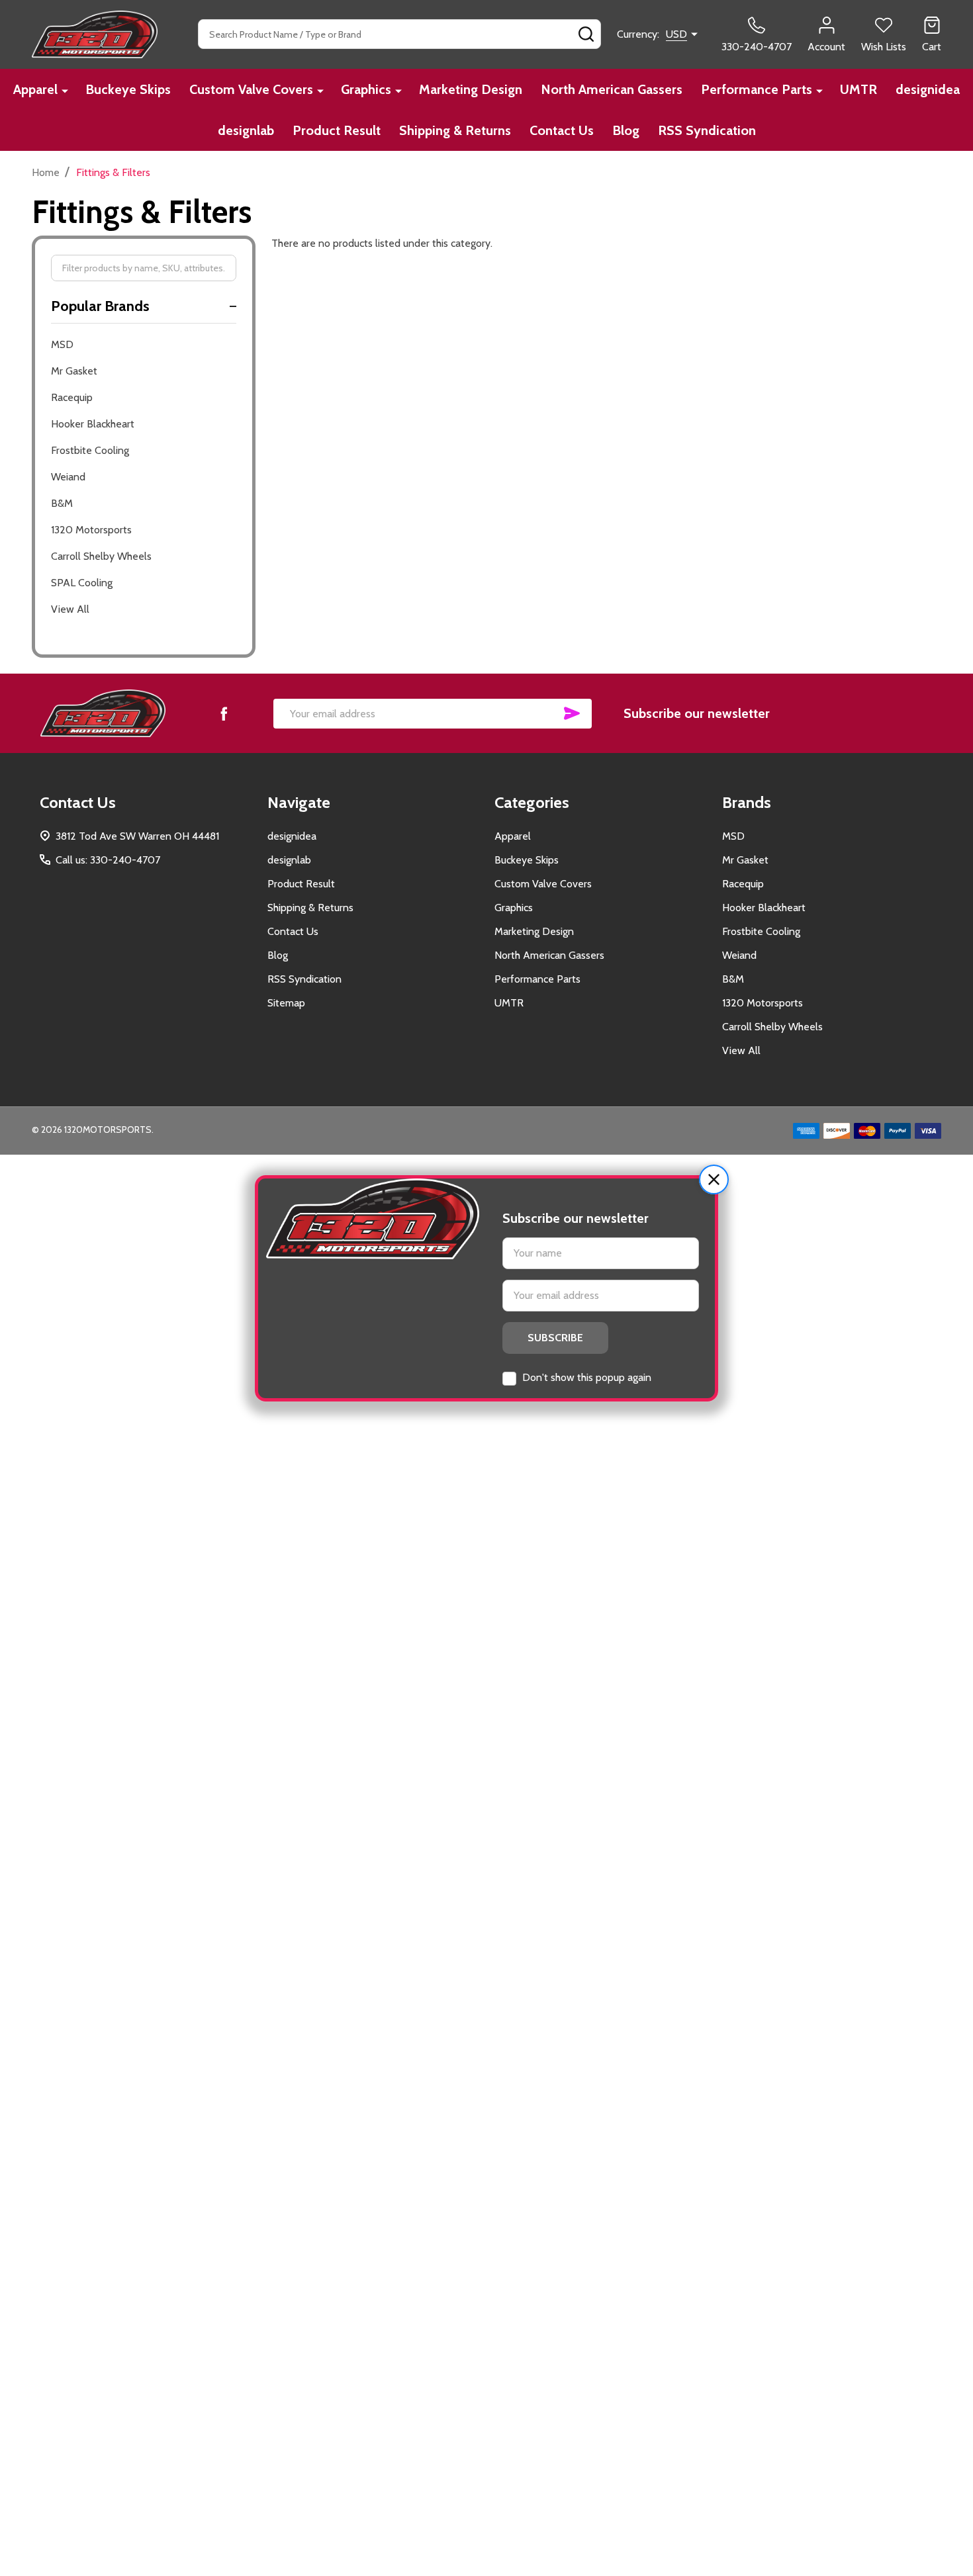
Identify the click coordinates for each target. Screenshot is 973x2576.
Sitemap (286, 1003)
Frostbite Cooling (90, 450)
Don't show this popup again (587, 1377)
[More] (65, 90)
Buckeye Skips (128, 89)
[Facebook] (224, 713)
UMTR (858, 89)
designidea (928, 89)
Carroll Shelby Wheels (101, 556)
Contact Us (562, 130)
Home (46, 172)
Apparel (35, 89)
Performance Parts (757, 89)
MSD (62, 344)
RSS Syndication (707, 130)
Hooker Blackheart (93, 424)
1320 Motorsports (91, 530)
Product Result (337, 130)
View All (70, 609)
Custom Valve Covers (251, 89)
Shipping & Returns (455, 130)
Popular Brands (100, 306)
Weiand (68, 477)
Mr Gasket (74, 371)
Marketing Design (471, 89)
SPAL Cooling (82, 583)
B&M (62, 503)
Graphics (366, 89)
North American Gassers (612, 89)
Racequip (72, 397)
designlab (246, 130)
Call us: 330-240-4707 (108, 860)
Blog (626, 130)
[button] (714, 1179)
